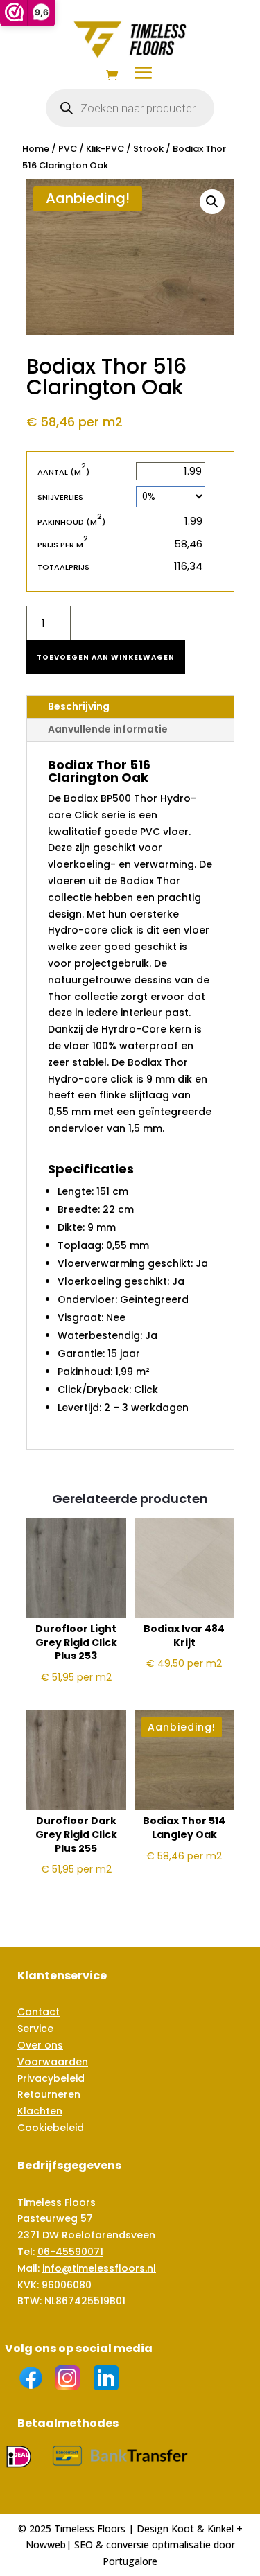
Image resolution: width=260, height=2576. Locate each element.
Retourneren (49, 2094)
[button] (212, 202)
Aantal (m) (63, 472)
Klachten (40, 2111)
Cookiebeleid (51, 2128)
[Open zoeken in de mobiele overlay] (130, 108)
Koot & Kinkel (202, 2529)
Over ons (40, 2045)
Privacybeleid (51, 2078)
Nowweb (46, 2544)
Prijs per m (63, 544)
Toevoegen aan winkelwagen (106, 657)
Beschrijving (79, 706)
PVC (68, 149)
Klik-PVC (105, 149)
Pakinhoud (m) (71, 522)
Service (35, 2029)
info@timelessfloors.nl (99, 2268)
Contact (38, 2012)
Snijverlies (60, 497)
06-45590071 (70, 2252)
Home (36, 149)
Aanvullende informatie (108, 729)
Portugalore (130, 2561)
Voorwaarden (53, 2062)
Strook (148, 149)
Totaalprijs (63, 567)
